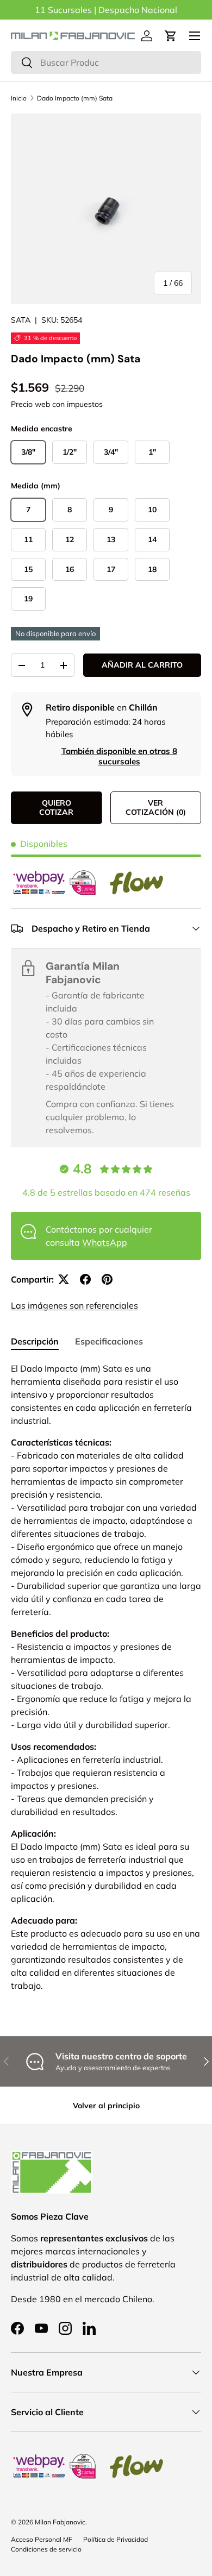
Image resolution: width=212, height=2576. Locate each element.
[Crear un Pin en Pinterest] (107, 1279)
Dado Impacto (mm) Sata (75, 98)
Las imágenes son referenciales (74, 1305)
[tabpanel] (106, 1681)
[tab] (35, 1341)
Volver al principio (106, 2106)
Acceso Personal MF (42, 2539)
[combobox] (106, 62)
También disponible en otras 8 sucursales (119, 756)
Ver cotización (156, 808)
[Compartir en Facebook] (85, 1279)
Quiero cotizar (56, 808)
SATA (21, 320)
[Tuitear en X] (64, 1279)
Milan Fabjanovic (60, 2522)
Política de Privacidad (116, 2539)
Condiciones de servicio (46, 2549)
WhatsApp (105, 1242)
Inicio (19, 98)
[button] (171, 36)
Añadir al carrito (142, 665)
